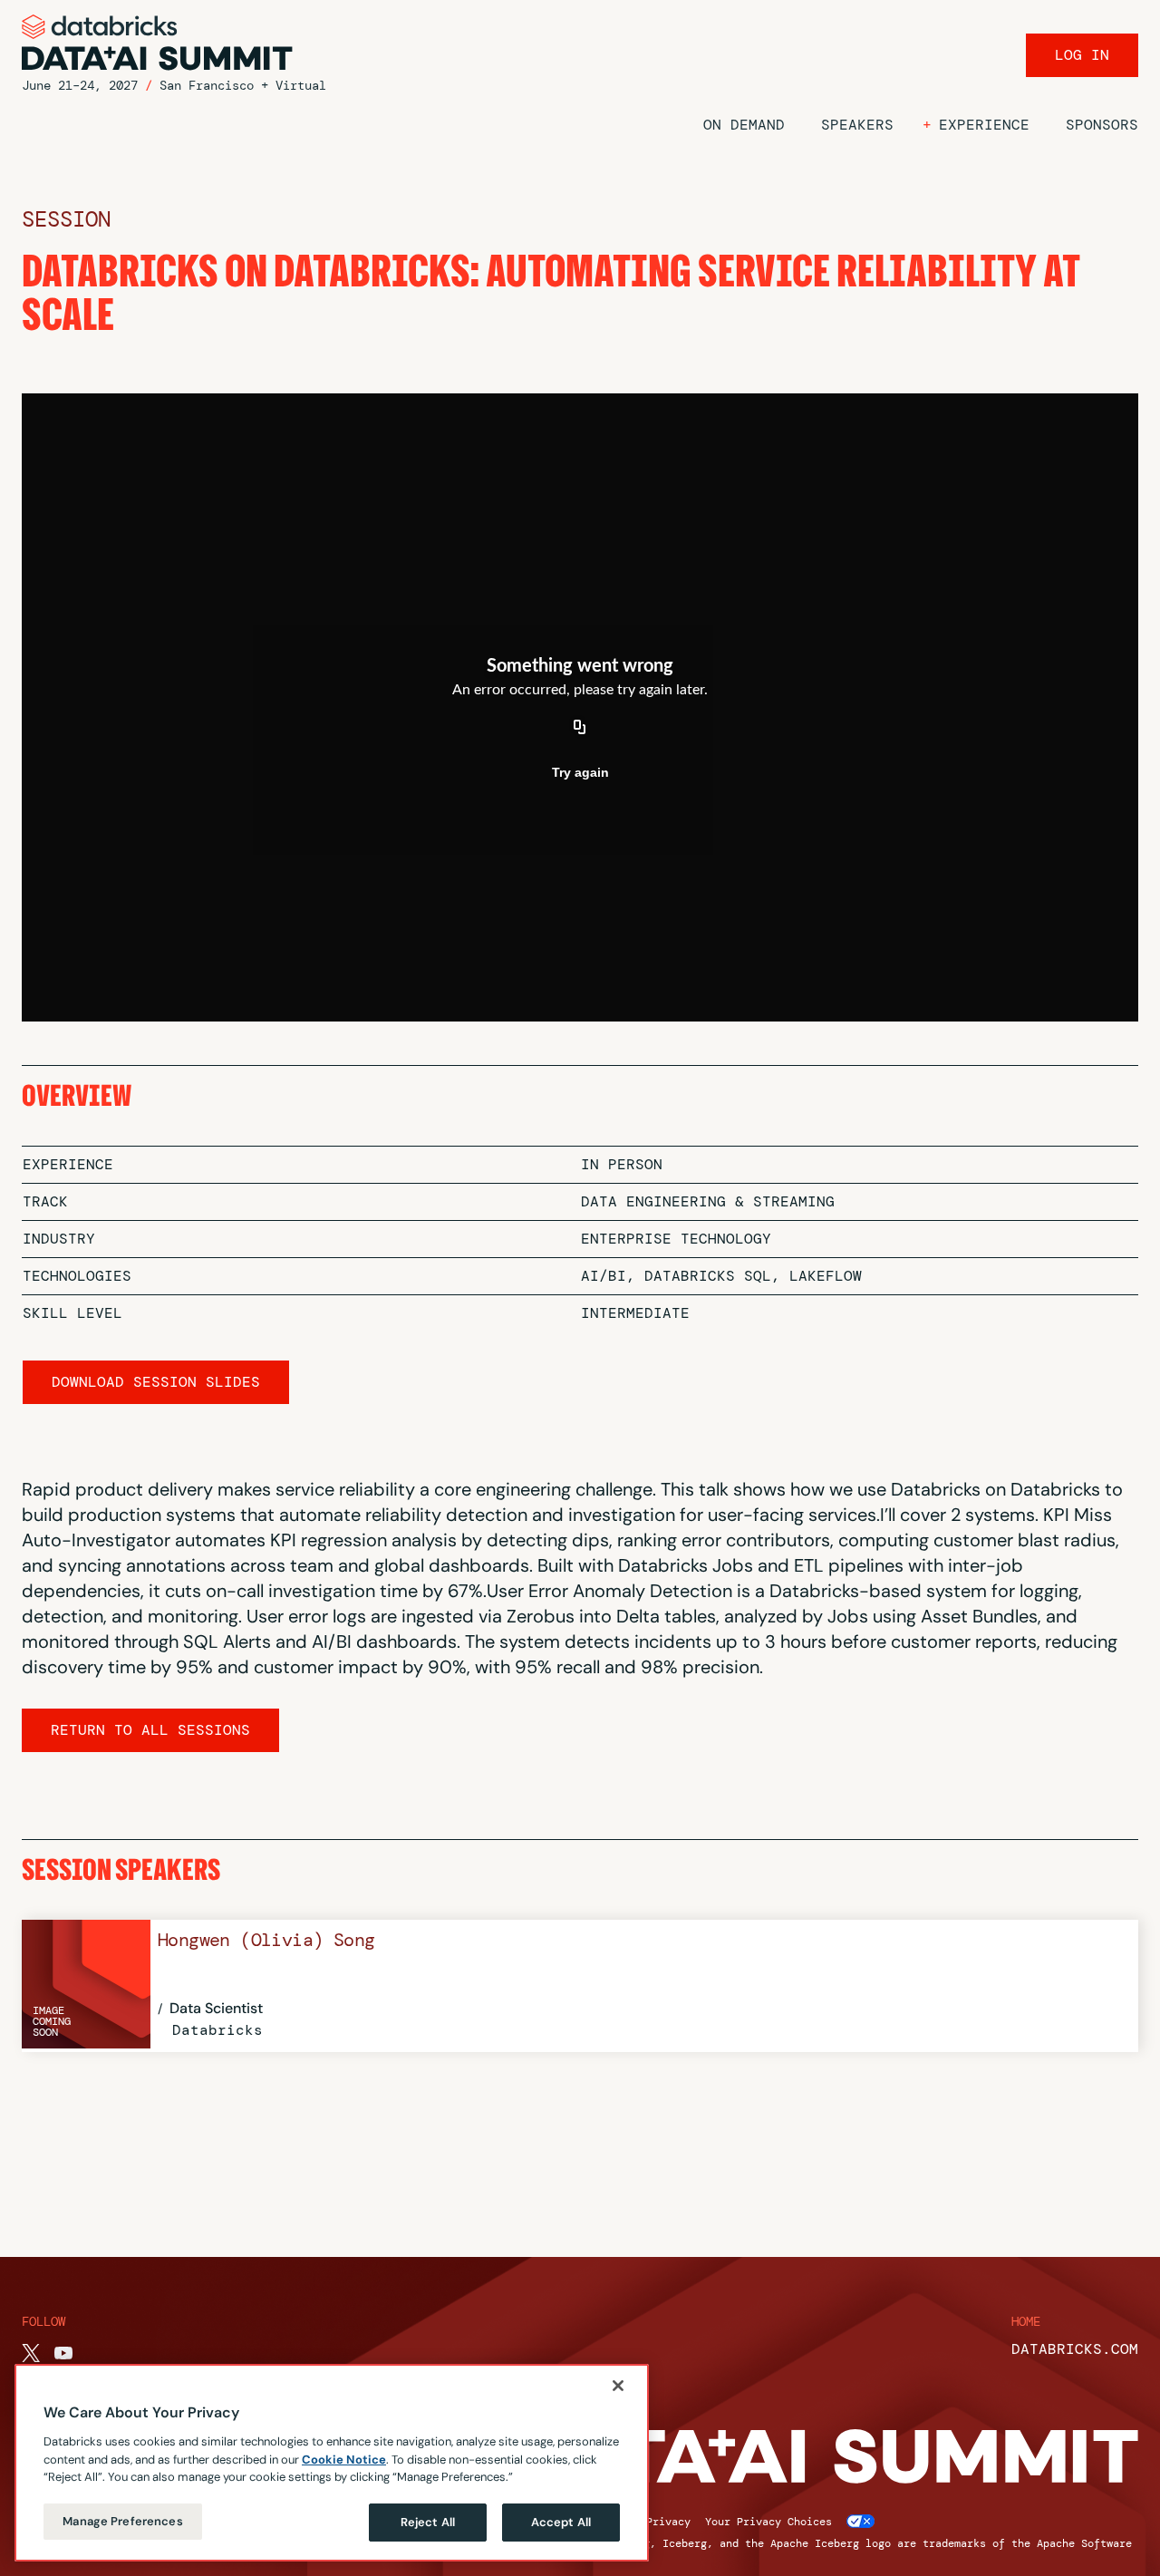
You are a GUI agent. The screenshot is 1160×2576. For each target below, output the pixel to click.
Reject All (428, 2522)
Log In (1082, 55)
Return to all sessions (150, 1730)
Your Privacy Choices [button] (768, 2522)
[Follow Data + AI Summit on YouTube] (63, 2353)
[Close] (618, 2386)
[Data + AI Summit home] (158, 43)
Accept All (561, 2522)
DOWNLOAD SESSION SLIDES (156, 1382)
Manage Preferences (122, 2521)
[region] (332, 2463)
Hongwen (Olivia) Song (266, 1940)
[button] (976, 125)
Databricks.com (1075, 2349)
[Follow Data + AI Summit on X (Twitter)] (31, 2353)
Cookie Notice (344, 2459)
